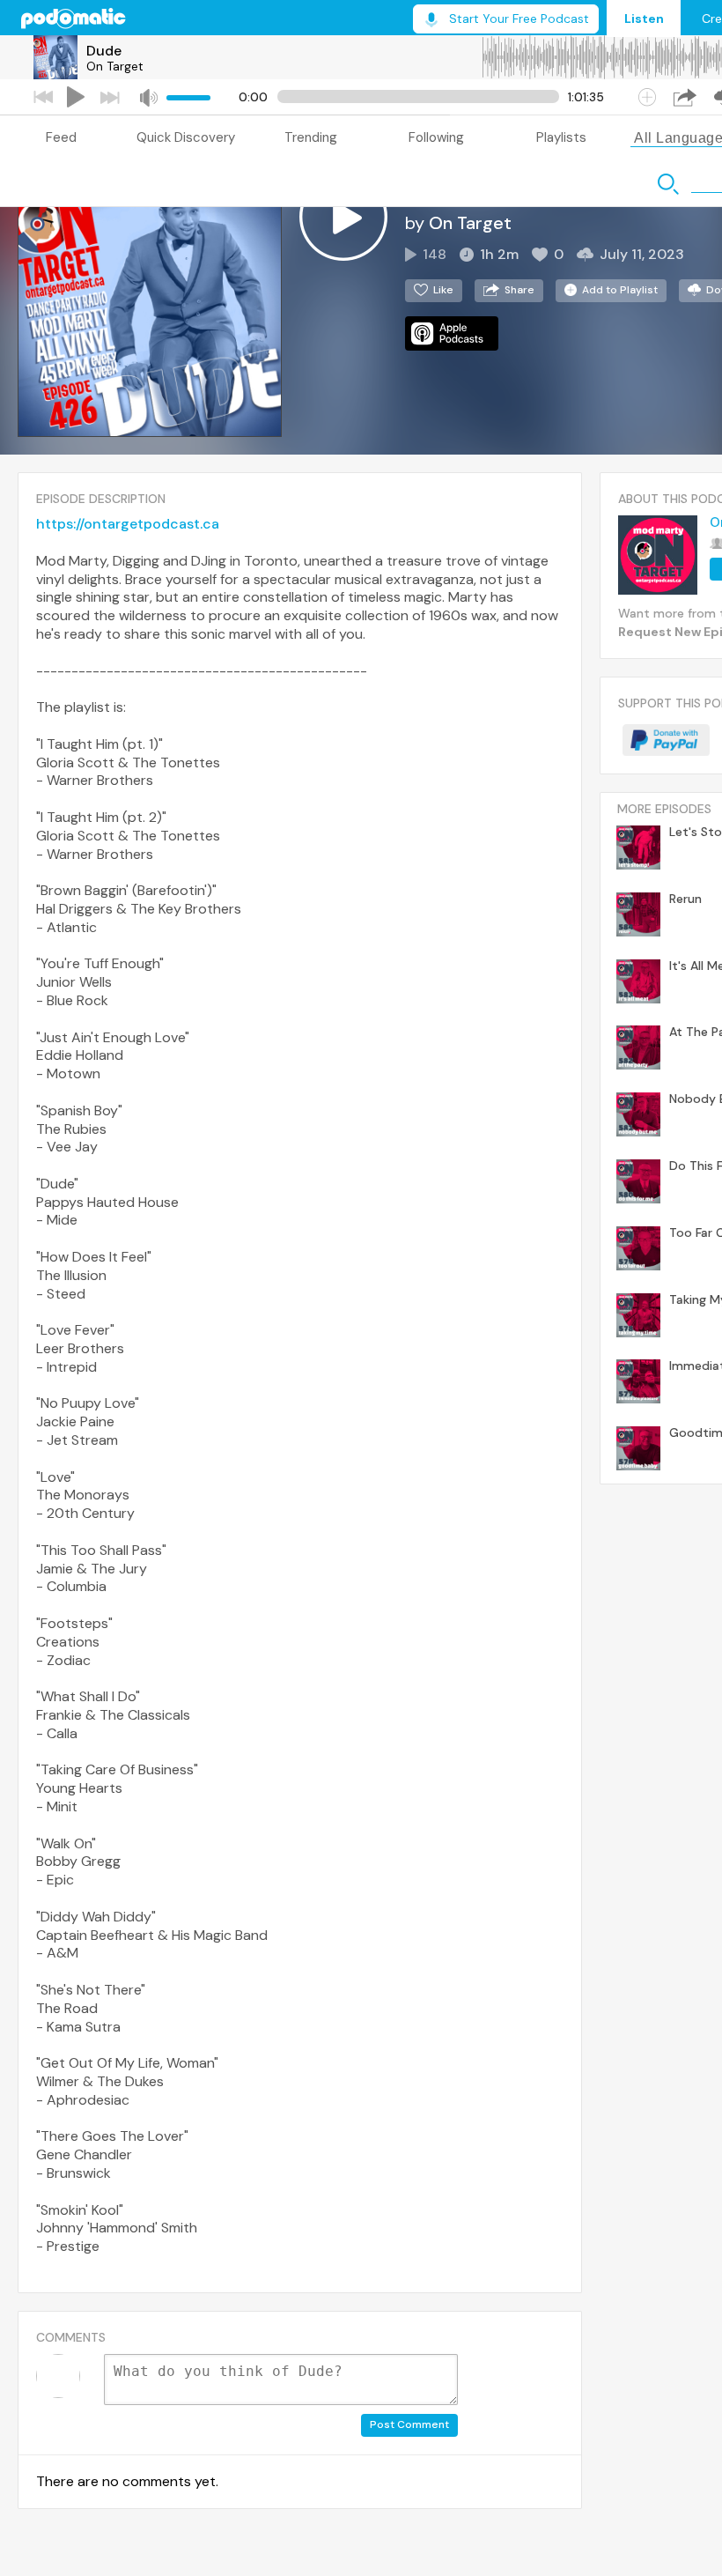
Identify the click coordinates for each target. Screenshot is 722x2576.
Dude (104, 51)
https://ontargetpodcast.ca (128, 524)
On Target (115, 66)
